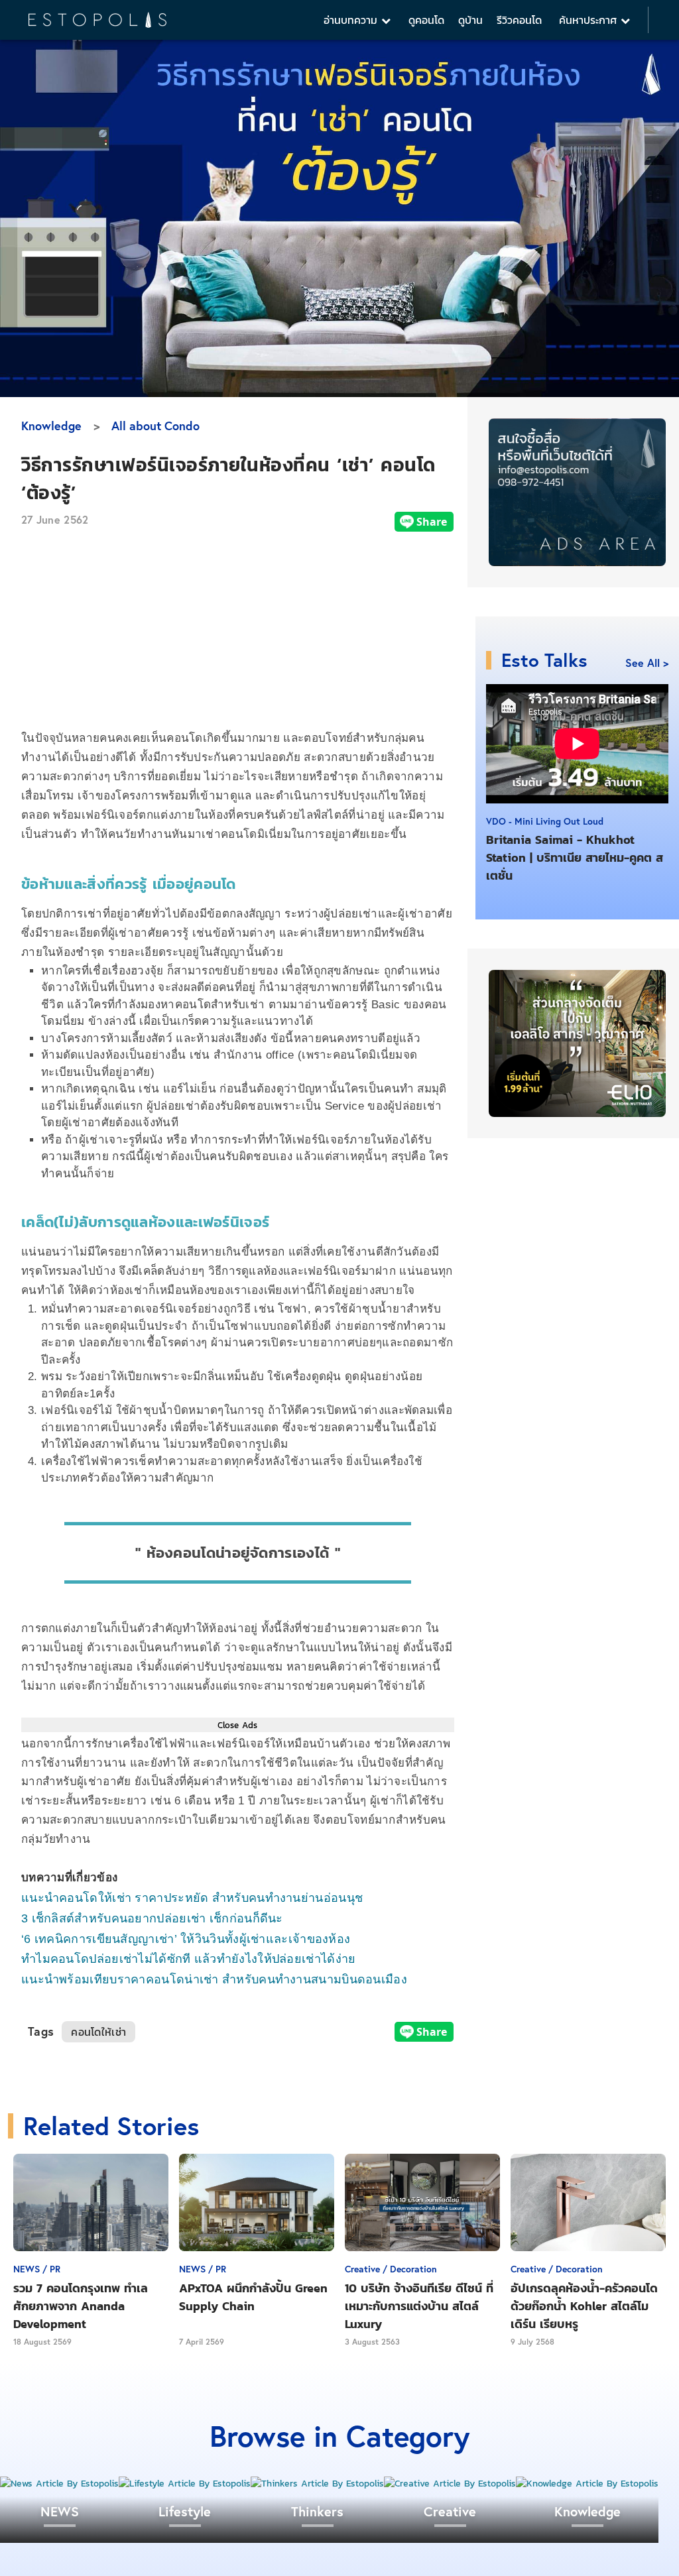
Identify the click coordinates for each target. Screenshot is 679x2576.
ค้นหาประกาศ (590, 20)
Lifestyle (185, 2511)
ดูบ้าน (470, 20)
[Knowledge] (587, 2484)
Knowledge (51, 426)
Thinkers (317, 2511)
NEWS (60, 2511)
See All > (647, 663)
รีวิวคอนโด (519, 20)
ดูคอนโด (426, 20)
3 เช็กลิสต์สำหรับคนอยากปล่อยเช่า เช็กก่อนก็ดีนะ (152, 1918)
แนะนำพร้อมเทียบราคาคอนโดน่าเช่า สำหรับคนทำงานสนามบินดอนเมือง (214, 1979)
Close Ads (237, 1725)
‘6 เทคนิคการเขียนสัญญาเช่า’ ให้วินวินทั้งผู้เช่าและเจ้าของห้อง (186, 1939)
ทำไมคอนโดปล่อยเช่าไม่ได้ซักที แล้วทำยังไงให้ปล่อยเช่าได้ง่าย (189, 1959)
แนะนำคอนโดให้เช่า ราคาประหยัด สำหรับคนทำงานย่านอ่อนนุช (192, 1898)
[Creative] (450, 2484)
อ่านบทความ (352, 20)
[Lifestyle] (185, 2484)
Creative (450, 2511)
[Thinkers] (317, 2484)
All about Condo (155, 426)
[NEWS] (59, 2484)
